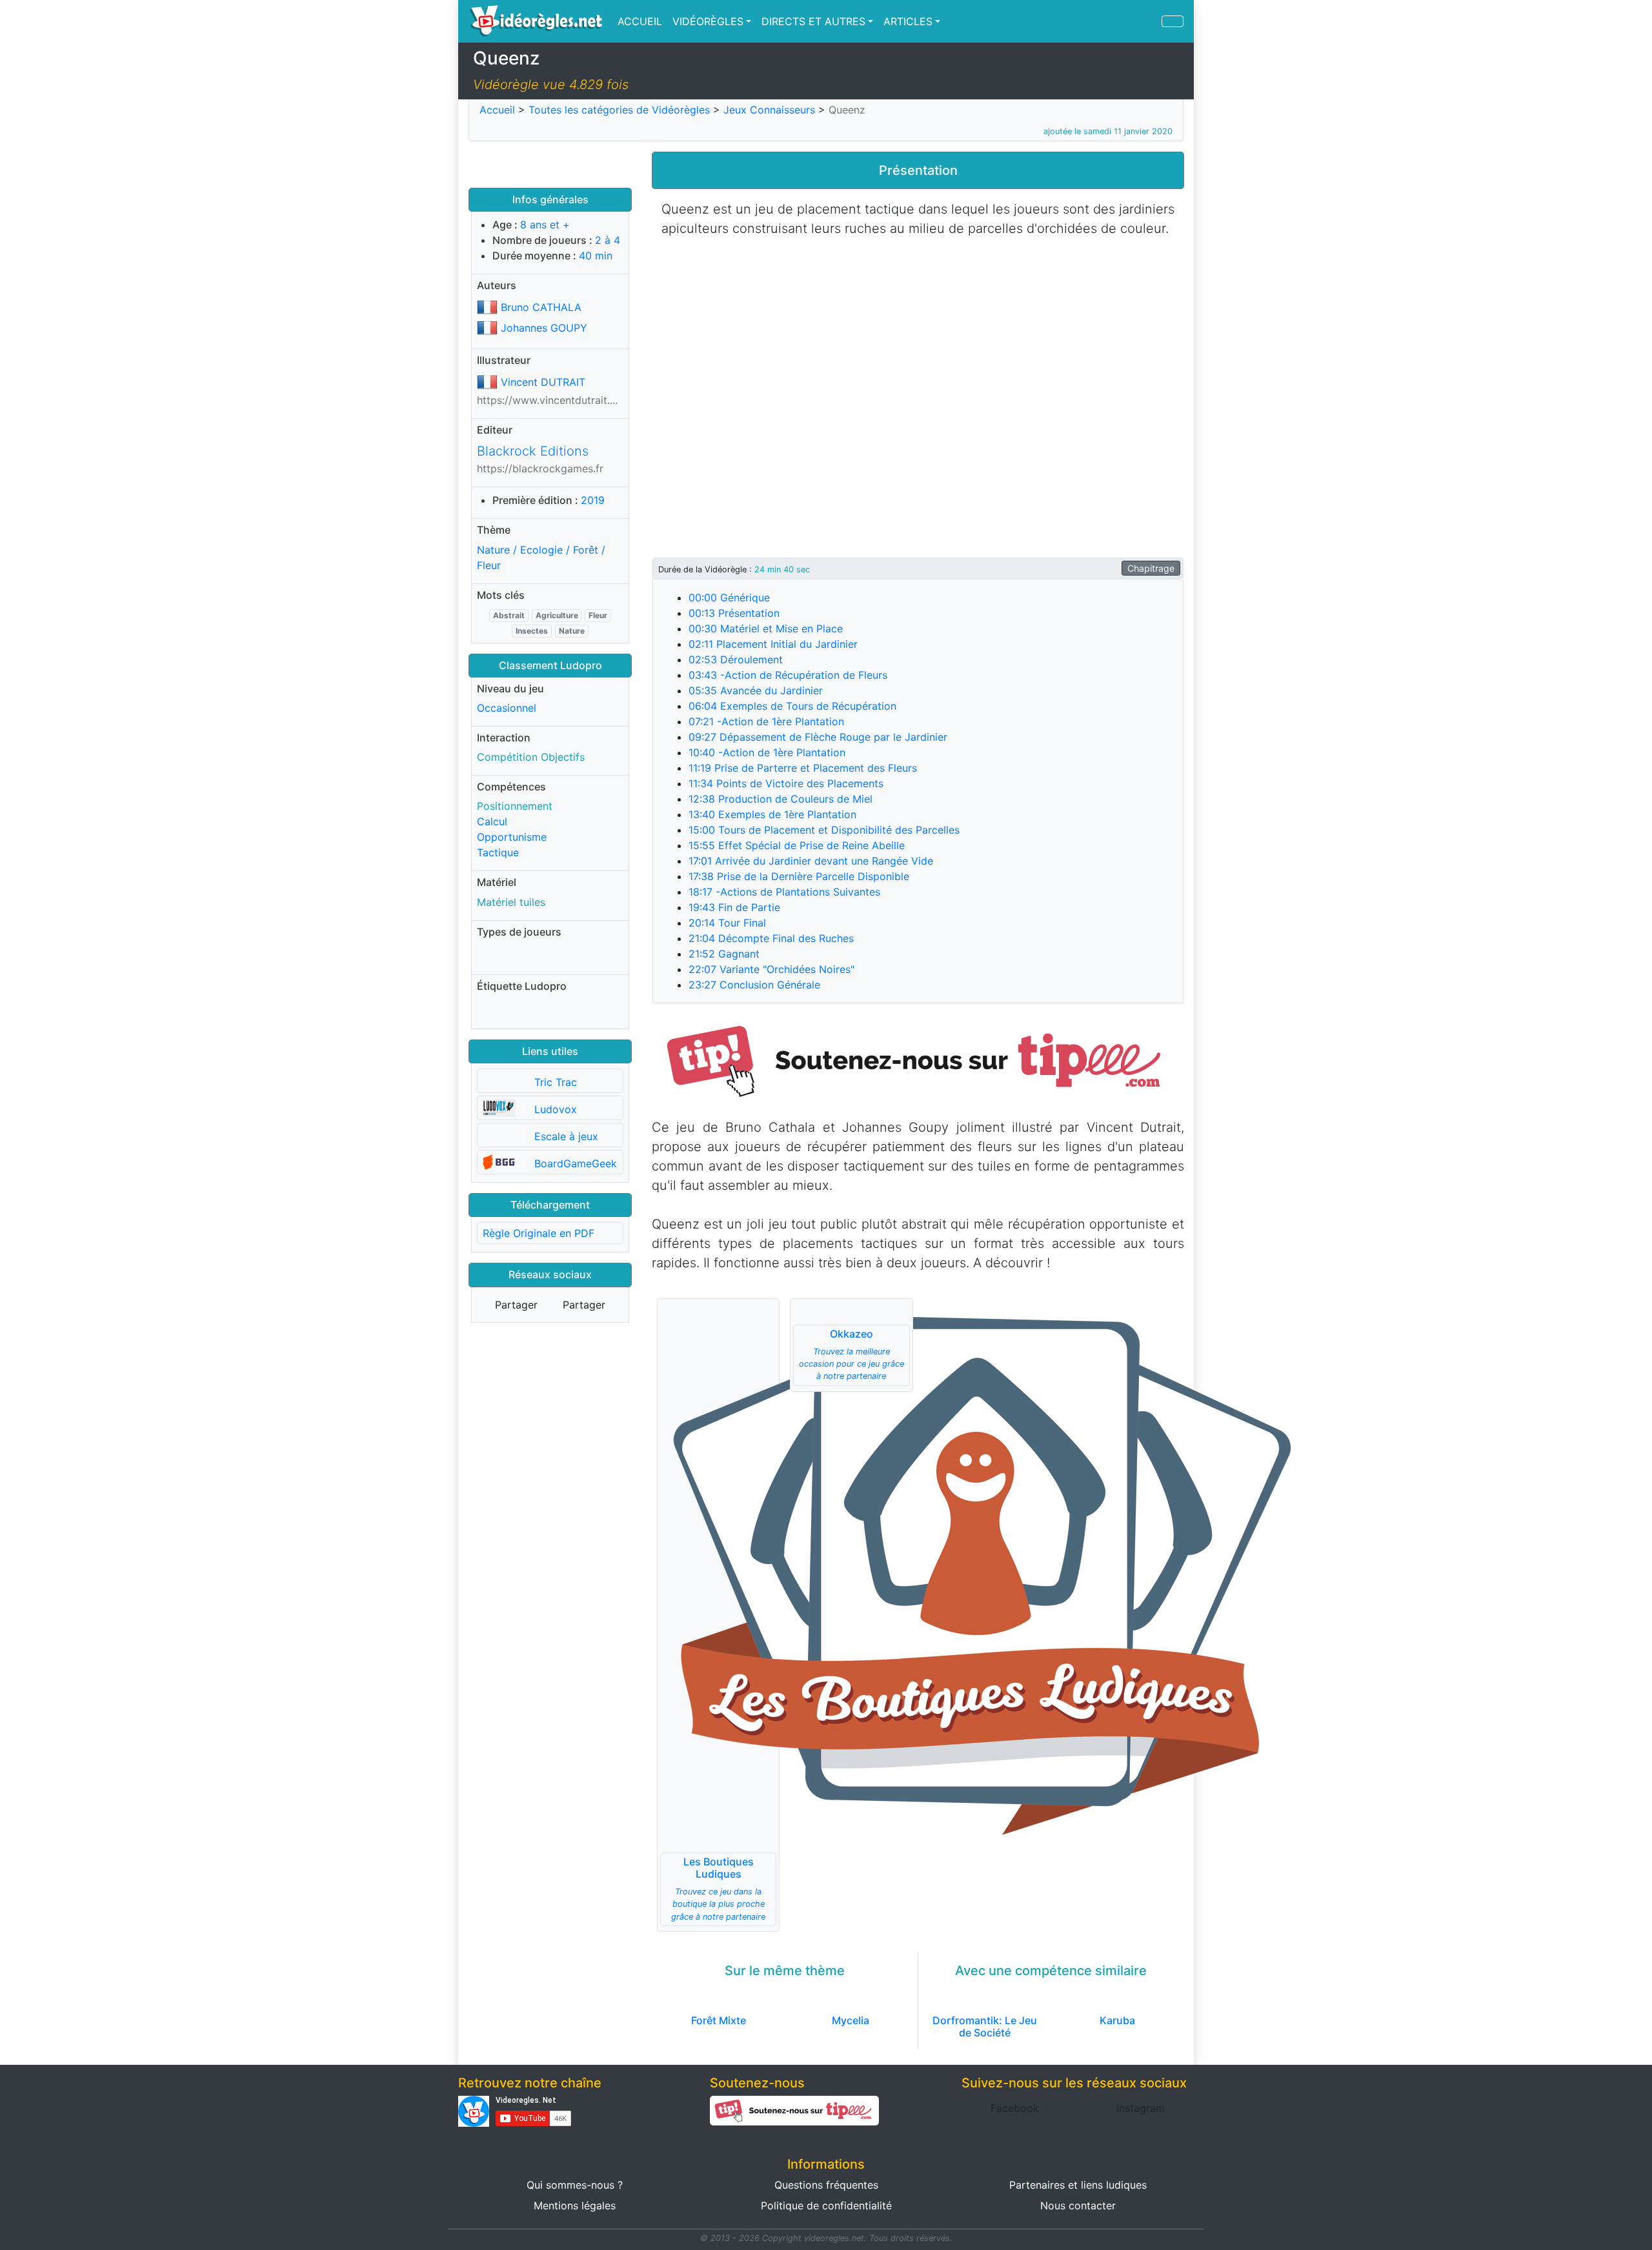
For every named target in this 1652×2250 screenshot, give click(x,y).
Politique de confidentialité (826, 2205)
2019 (593, 500)
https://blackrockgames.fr (540, 468)
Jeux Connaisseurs (769, 110)
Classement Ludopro (550, 665)
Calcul (492, 821)
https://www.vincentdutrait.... (547, 400)
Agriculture (557, 615)
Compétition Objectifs (531, 757)
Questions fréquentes (826, 2185)
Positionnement (515, 806)
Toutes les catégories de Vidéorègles (619, 110)
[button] (918, 1060)
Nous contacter (1078, 2205)
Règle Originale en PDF (539, 1233)
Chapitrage (1151, 568)
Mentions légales (575, 2205)
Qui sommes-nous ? (575, 2185)
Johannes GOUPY (544, 328)
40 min (596, 256)
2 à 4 (608, 240)
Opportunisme (512, 837)
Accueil (497, 110)
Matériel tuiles (511, 902)
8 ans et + (545, 225)
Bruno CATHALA (541, 307)
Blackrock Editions (533, 451)
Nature (572, 631)
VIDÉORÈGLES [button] (708, 21)
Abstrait (509, 615)
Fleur (598, 615)
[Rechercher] (1173, 21)
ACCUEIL (640, 21)
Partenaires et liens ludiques (1078, 2185)
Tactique (498, 852)
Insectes (532, 631)
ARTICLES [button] (908, 21)
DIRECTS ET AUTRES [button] (813, 21)
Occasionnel (507, 708)
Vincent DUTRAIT (543, 382)
